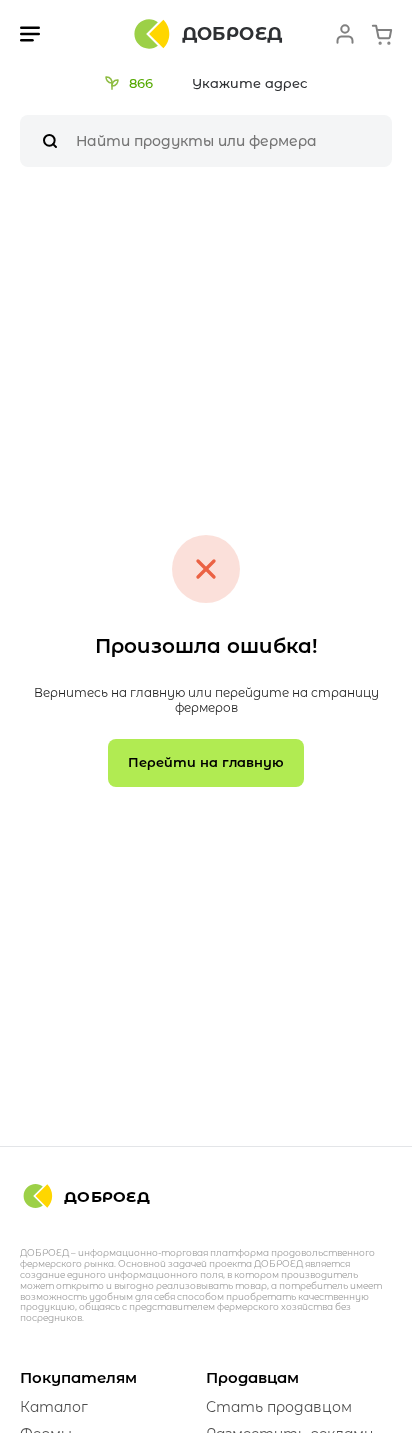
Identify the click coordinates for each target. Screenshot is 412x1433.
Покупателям (78, 1377)
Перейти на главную (206, 762)
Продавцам (252, 1377)
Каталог (54, 1407)
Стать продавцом (279, 1407)
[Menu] (30, 34)
